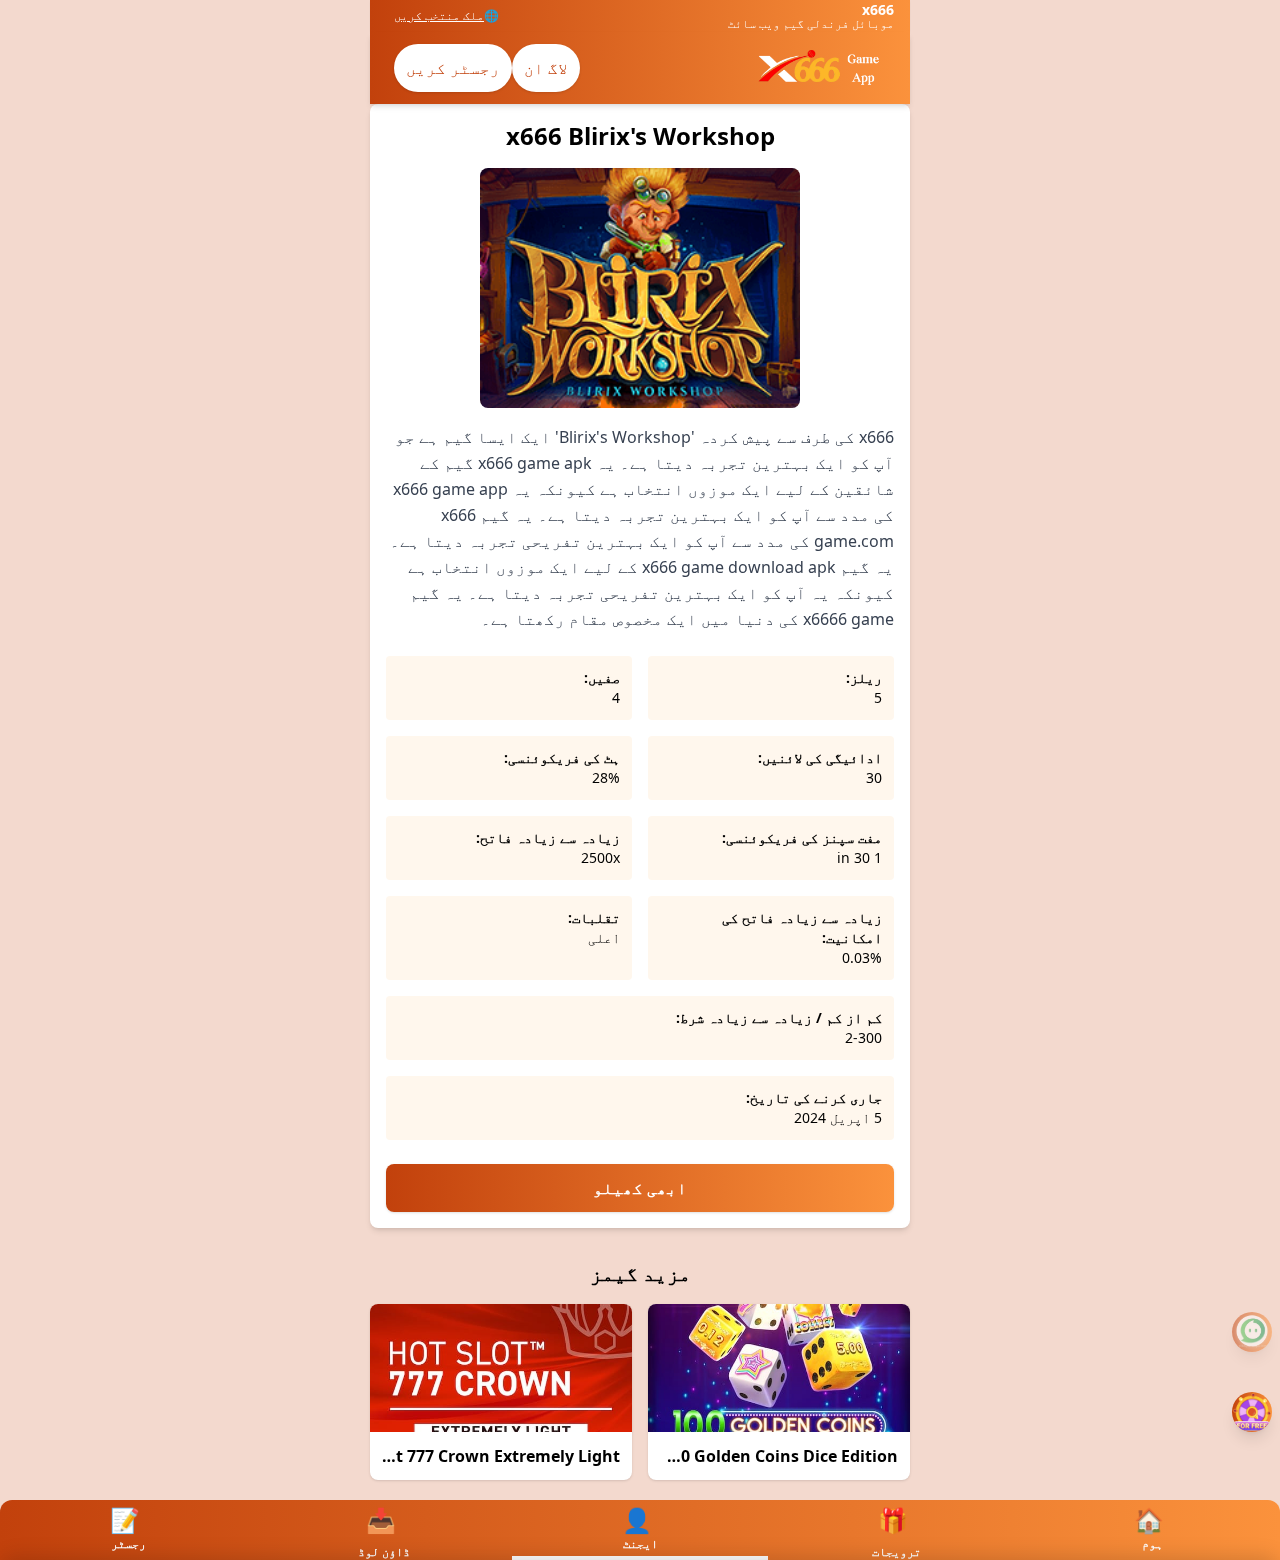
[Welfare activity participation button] (1252, 1412)
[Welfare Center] (1252, 1332)
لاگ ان (546, 68)
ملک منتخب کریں (439, 16)
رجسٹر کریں (453, 68)
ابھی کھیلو (640, 1188)
